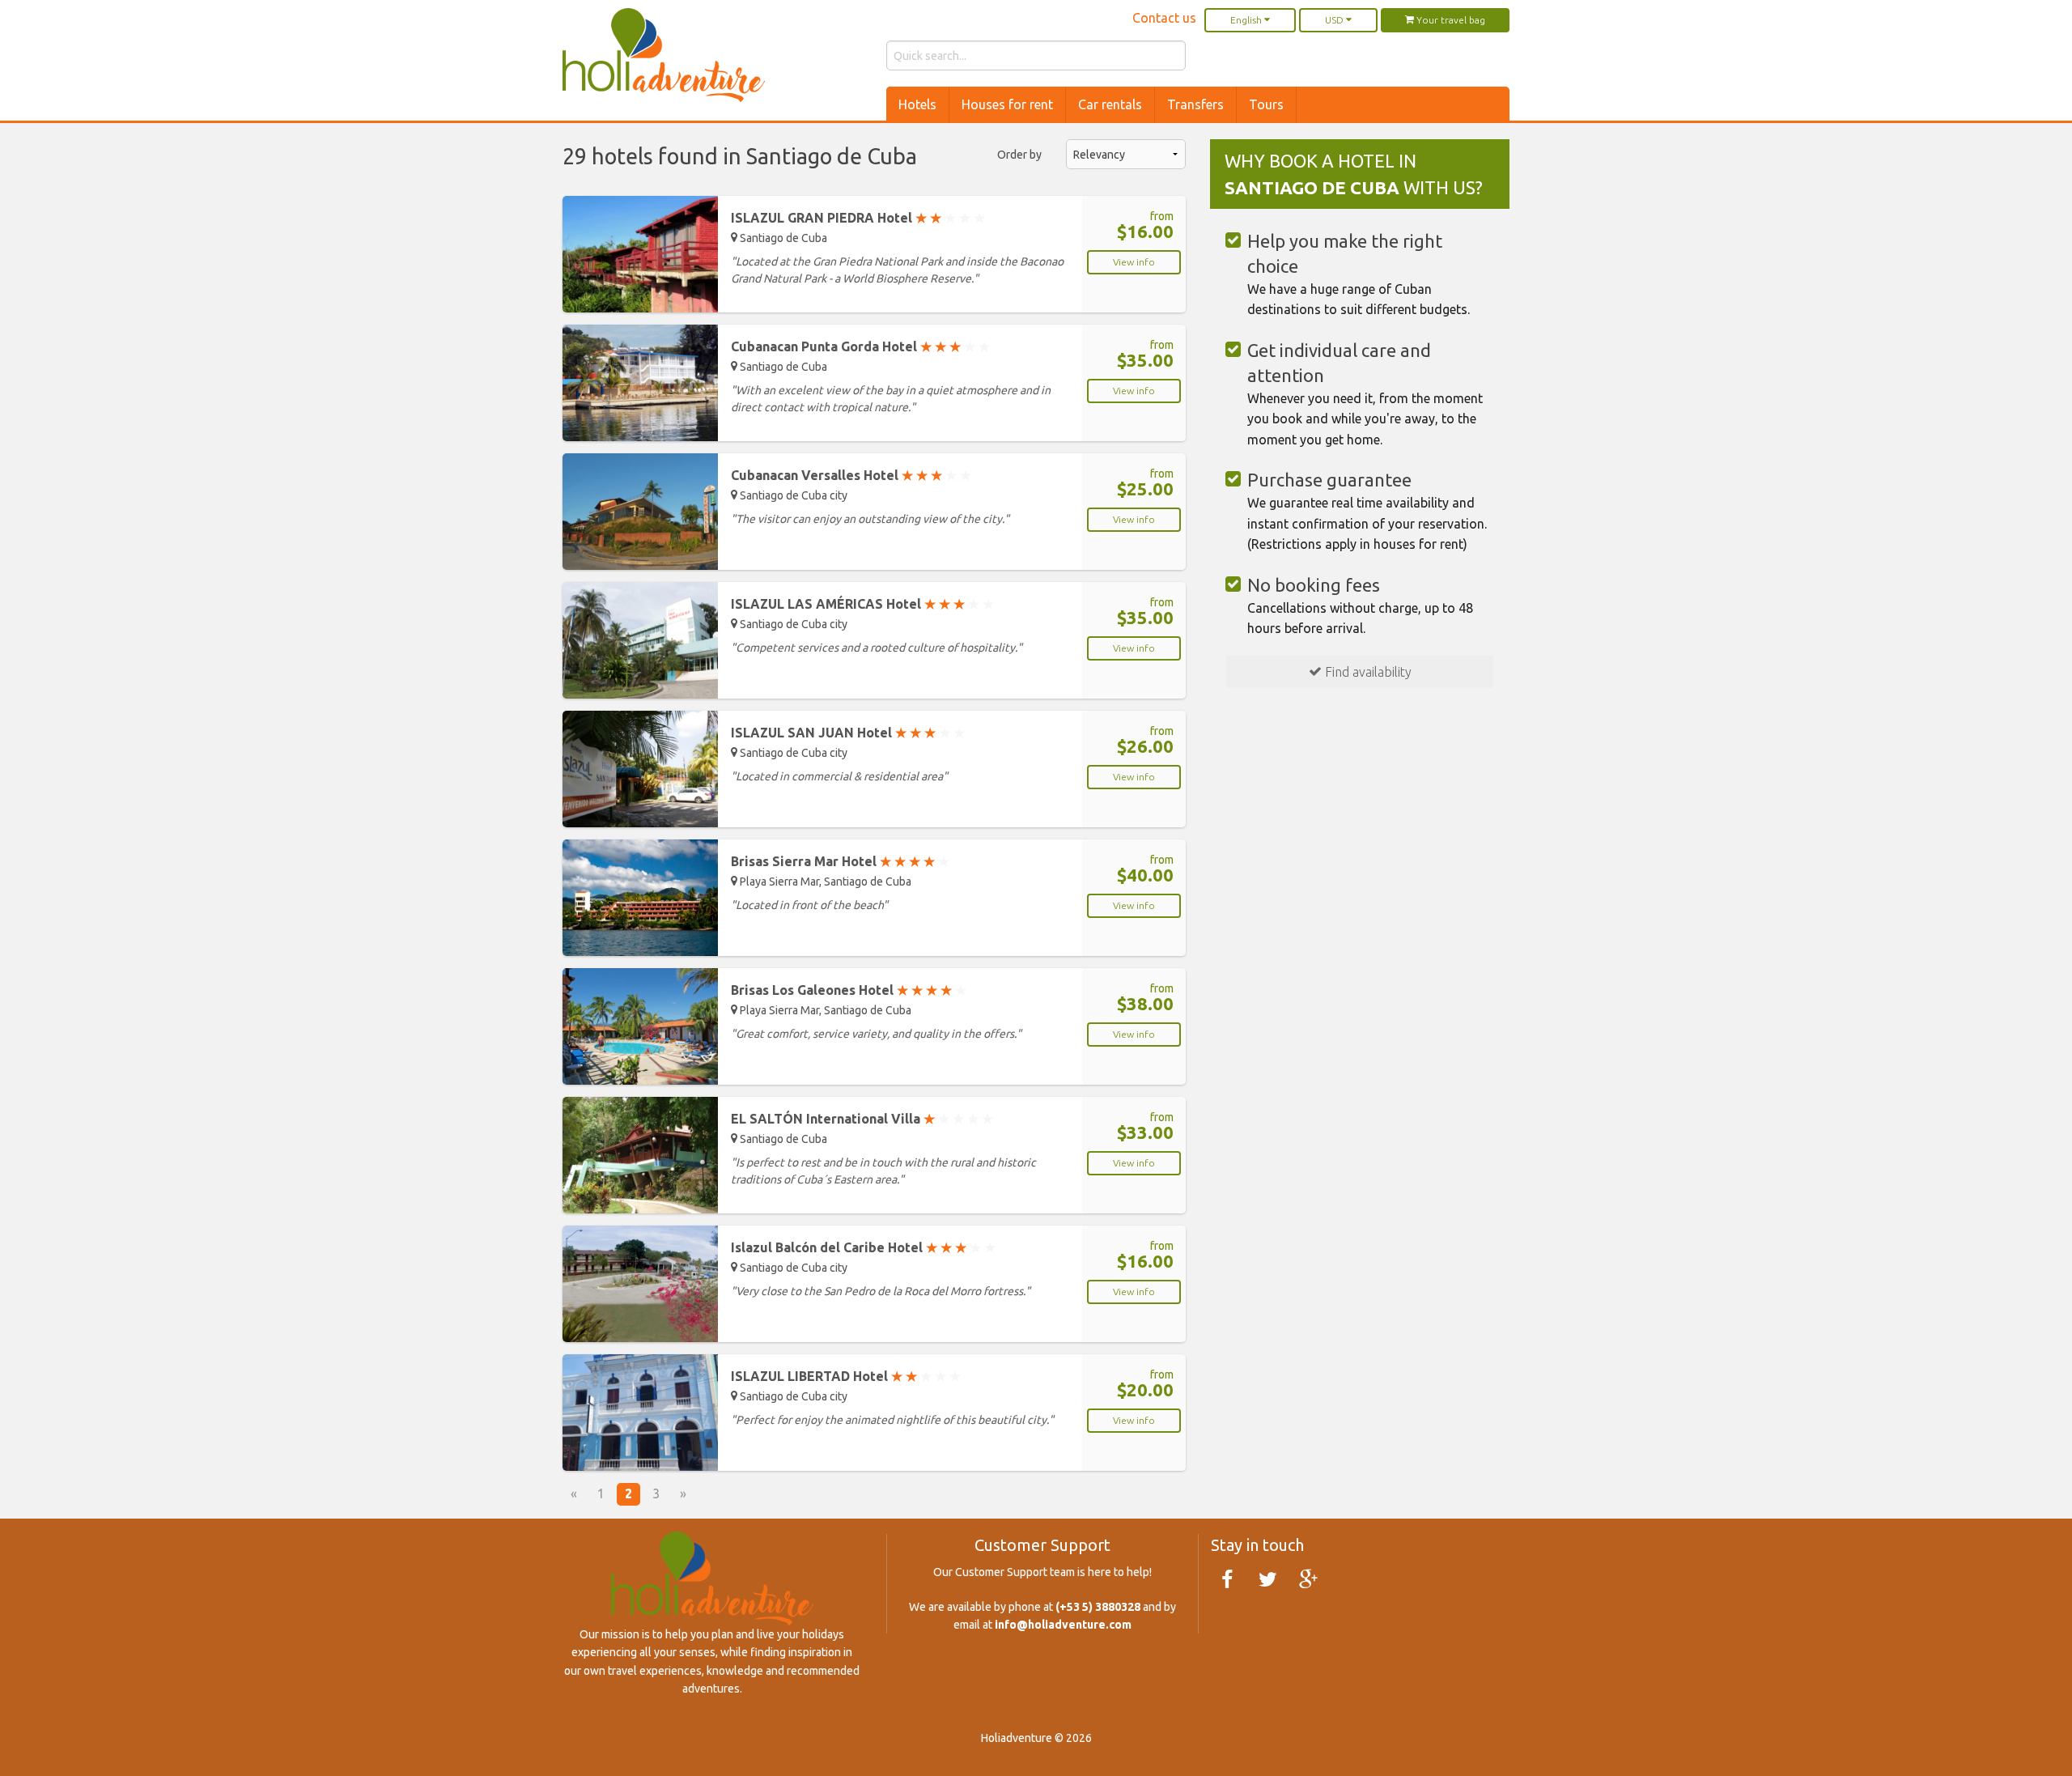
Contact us (1164, 18)
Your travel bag (1450, 20)
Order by (1019, 155)
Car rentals (1110, 104)
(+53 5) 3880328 (1098, 1607)
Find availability (1367, 672)
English (1247, 20)
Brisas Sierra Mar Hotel (840, 861)
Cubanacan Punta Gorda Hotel (860, 346)
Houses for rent (1007, 104)
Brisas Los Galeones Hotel (849, 990)
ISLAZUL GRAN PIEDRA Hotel (858, 218)
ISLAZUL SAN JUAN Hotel (848, 733)
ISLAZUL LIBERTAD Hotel (846, 1376)
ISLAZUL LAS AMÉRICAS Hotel (862, 604)
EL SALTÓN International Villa (862, 1119)
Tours (1266, 104)
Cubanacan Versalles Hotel (851, 475)
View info (1134, 262)
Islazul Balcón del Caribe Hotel (863, 1247)
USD (1335, 20)
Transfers (1195, 104)
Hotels (917, 104)
